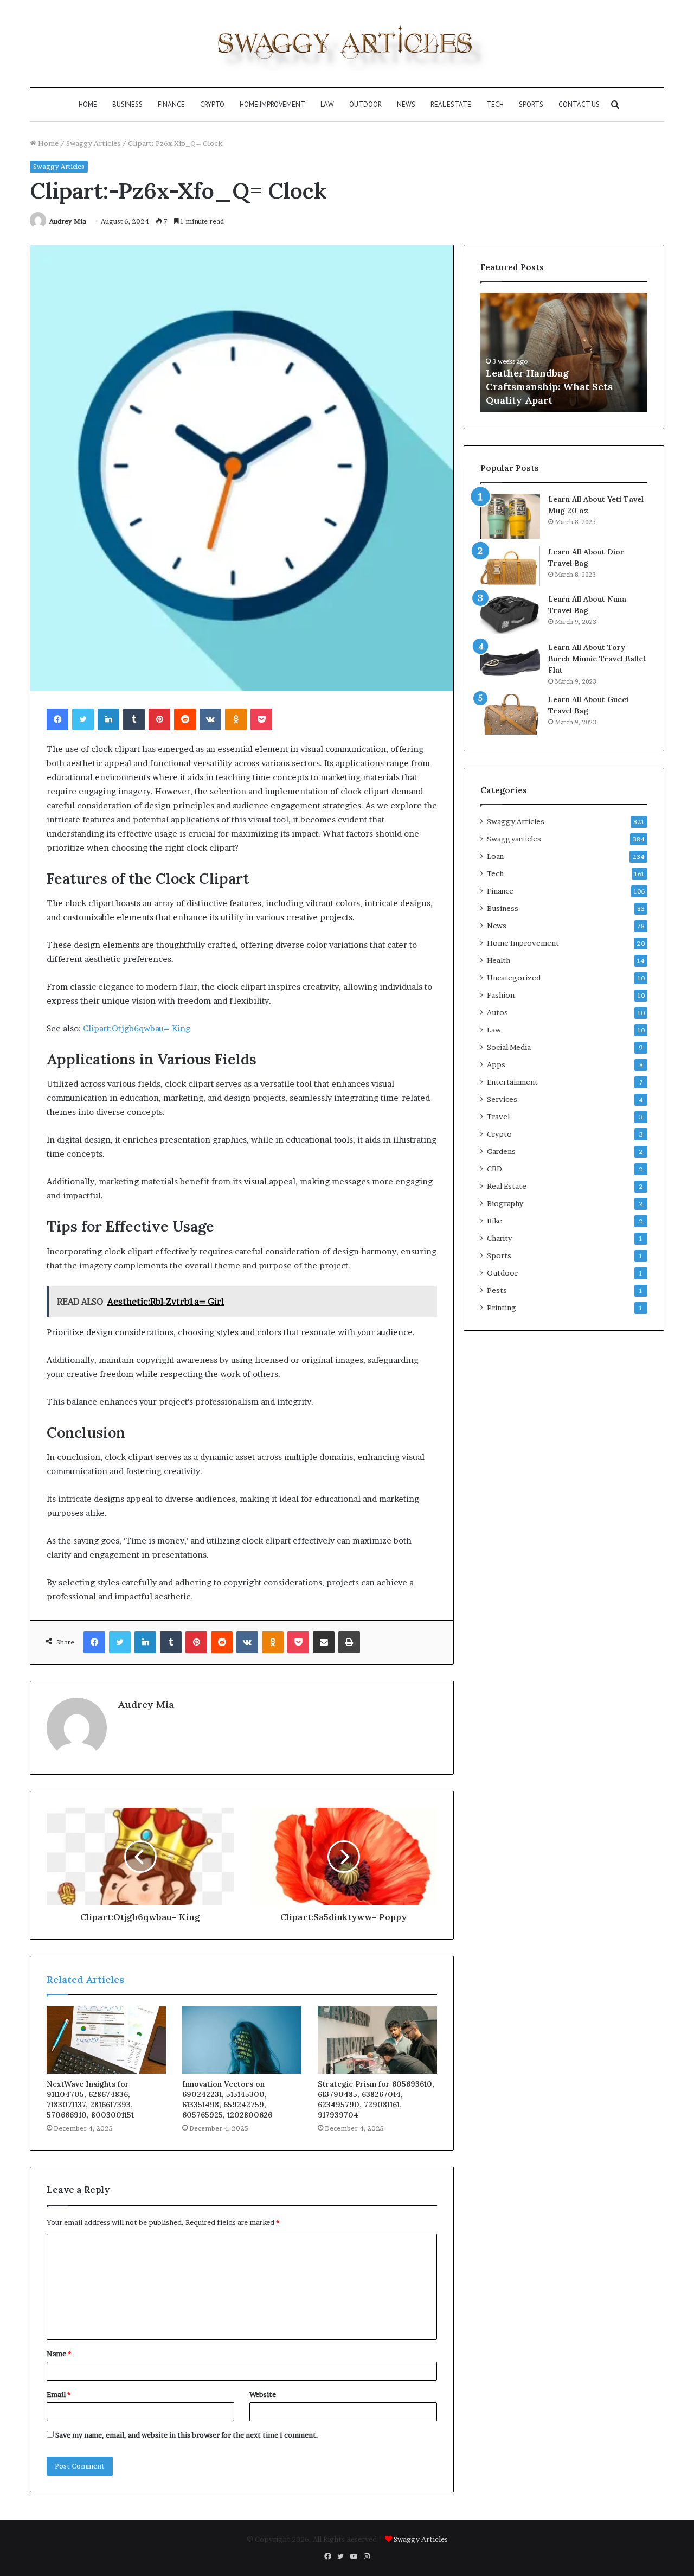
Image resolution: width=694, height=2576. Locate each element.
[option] (564, 353)
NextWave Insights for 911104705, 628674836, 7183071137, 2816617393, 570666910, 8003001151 (90, 2099)
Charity (499, 1238)
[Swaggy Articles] (347, 43)
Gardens (501, 1151)
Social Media (509, 1047)
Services (502, 1099)
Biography (505, 1203)
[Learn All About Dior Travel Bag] (510, 566)
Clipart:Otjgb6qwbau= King (137, 1028)
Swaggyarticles (514, 839)
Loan (495, 856)
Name (59, 2354)
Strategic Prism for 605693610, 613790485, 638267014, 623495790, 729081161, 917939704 (376, 2099)
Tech (495, 104)
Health (499, 960)
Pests (497, 1290)
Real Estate (451, 104)
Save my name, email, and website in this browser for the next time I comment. (187, 2435)
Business (127, 104)
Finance (171, 104)
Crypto (212, 104)
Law (327, 104)
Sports (531, 104)
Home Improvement (272, 104)
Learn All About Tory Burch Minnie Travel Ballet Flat (597, 659)
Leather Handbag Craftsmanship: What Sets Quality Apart (549, 387)
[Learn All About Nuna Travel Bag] (510, 614)
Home (88, 104)
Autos (497, 1012)
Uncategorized (514, 978)
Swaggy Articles (93, 143)
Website (263, 2394)
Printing (502, 1308)
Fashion (501, 995)
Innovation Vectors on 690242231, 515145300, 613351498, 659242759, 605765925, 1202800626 (227, 2099)
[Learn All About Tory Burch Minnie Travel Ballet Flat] (510, 662)
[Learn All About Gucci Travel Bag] (510, 714)
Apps (496, 1064)
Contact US (579, 104)
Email (59, 2394)
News (406, 104)
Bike (494, 1221)
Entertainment (512, 1082)
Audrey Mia (68, 221)
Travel (498, 1117)
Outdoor (365, 104)
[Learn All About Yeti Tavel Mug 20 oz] (510, 516)
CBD (494, 1169)
